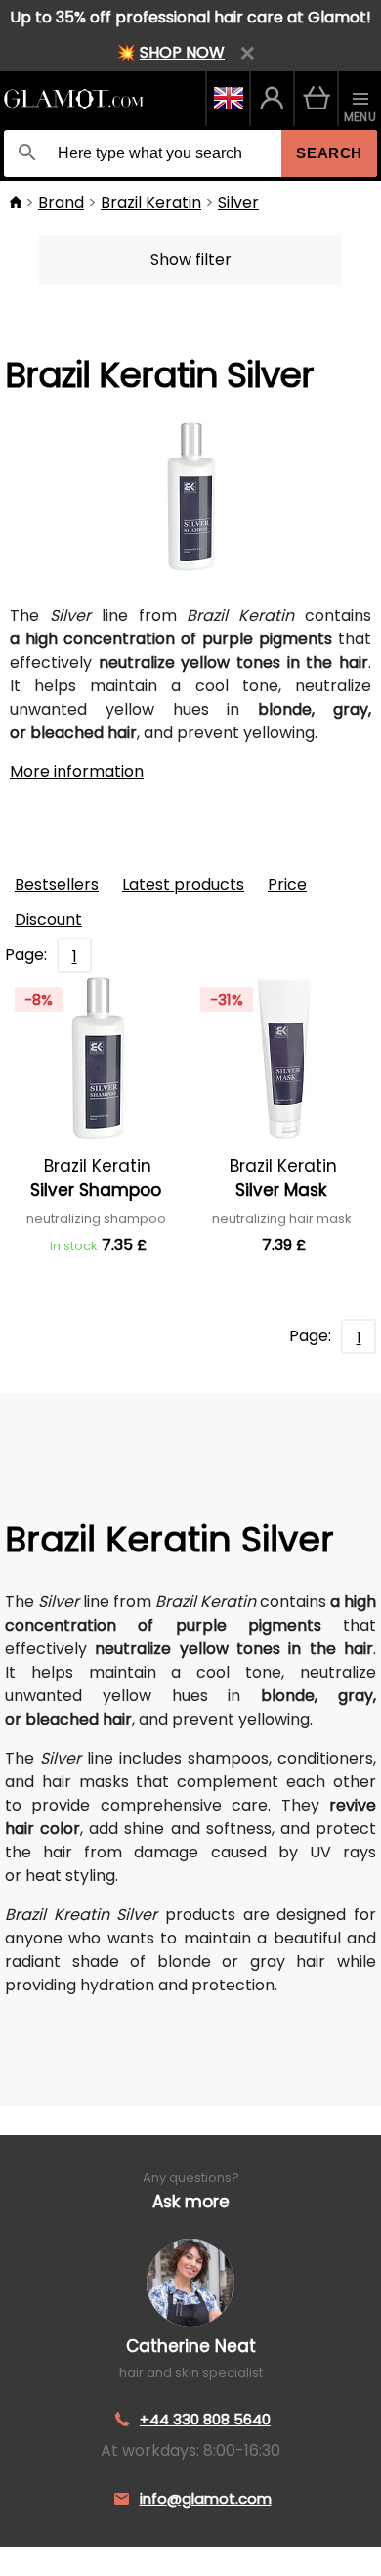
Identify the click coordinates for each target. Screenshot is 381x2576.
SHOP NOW (182, 52)
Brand (61, 203)
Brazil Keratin (151, 203)
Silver (238, 203)
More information (77, 772)
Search (329, 153)
